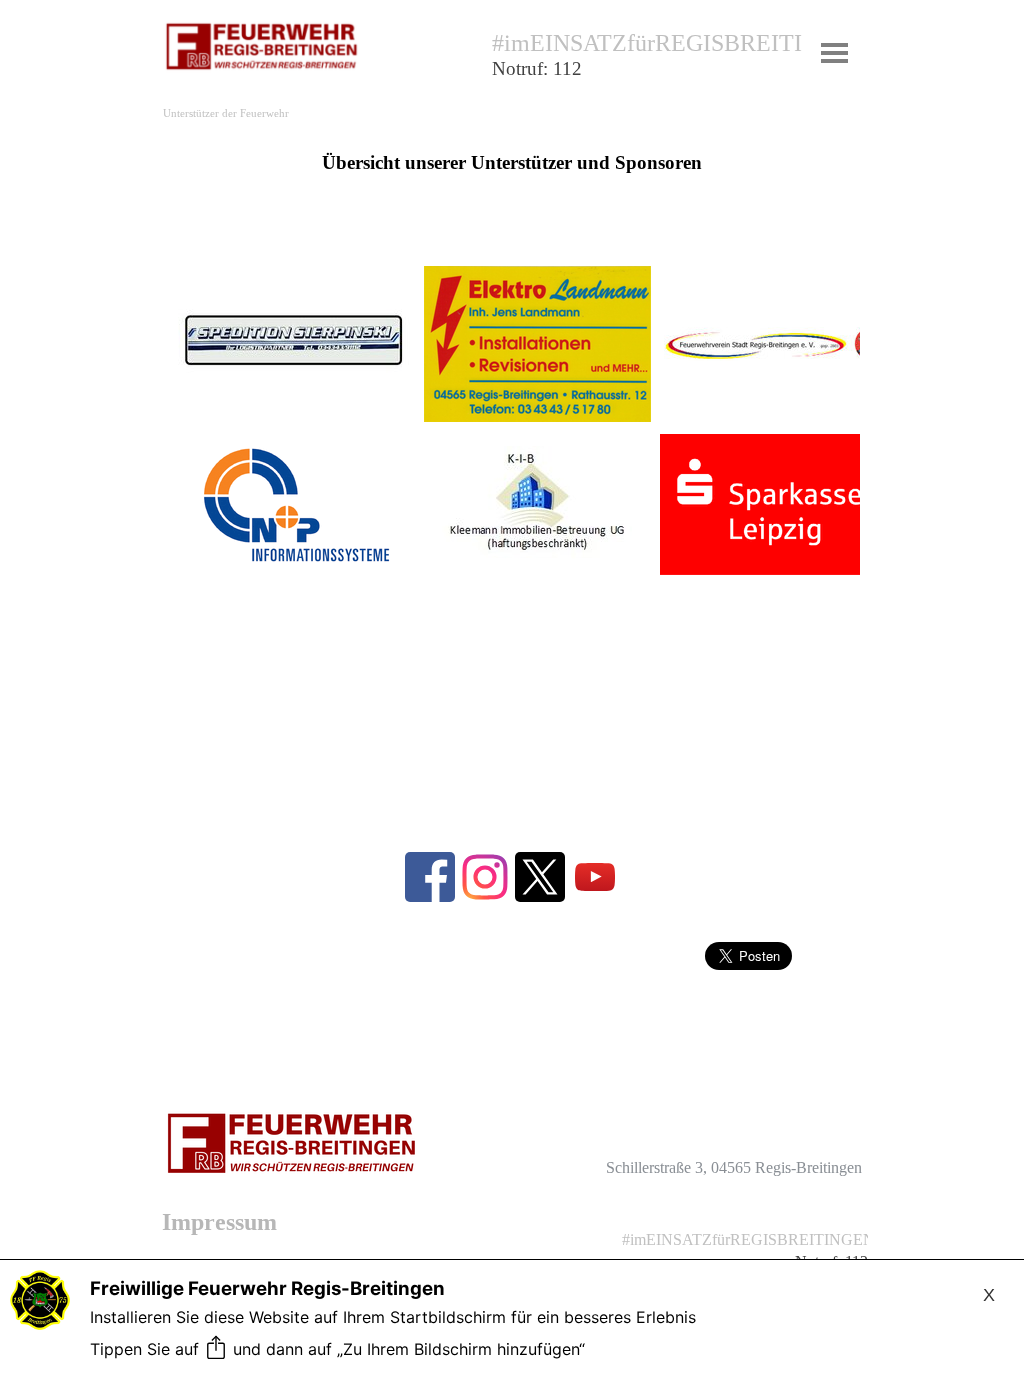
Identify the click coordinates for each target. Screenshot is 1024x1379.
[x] (540, 877)
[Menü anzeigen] (834, 52)
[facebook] (430, 877)
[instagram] (485, 877)
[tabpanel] (647, 65)
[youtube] (595, 877)
